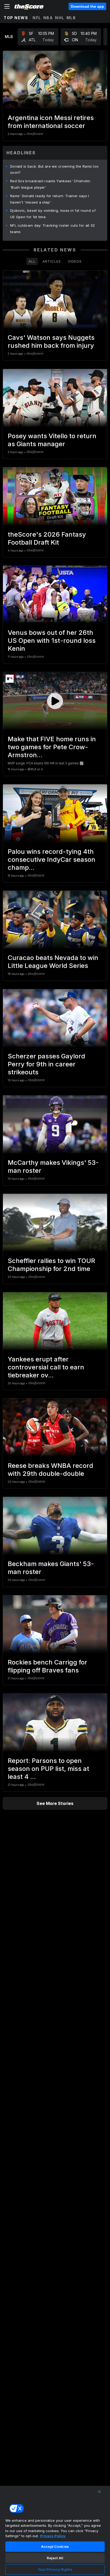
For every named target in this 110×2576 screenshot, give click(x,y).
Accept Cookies (55, 2546)
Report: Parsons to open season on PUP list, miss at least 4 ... (48, 1769)
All (32, 261)
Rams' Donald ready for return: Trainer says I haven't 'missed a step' (50, 199)
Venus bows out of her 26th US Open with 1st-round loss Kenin (52, 641)
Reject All (55, 2558)
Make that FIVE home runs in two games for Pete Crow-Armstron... (52, 747)
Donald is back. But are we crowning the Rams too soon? (54, 169)
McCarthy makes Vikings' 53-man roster (53, 1167)
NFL (37, 18)
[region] (55, 2531)
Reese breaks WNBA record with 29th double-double (50, 1470)
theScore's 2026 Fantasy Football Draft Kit (47, 538)
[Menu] (7, 6)
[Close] (99, 2492)
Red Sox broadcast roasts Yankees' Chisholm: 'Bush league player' (50, 184)
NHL (60, 18)
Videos (75, 261)
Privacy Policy (53, 2536)
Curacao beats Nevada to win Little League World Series (53, 962)
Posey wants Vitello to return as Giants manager (52, 440)
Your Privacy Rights (55, 2569)
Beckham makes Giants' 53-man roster (51, 1568)
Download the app (87, 6)
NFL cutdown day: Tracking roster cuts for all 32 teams (52, 229)
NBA (48, 18)
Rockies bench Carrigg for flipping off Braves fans (48, 1666)
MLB (71, 18)
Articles (52, 261)
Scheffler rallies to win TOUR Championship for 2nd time (51, 1265)
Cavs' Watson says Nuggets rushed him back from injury (51, 341)
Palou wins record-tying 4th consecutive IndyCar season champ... (52, 860)
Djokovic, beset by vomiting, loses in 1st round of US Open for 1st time (53, 214)
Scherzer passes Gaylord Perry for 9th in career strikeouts (46, 1064)
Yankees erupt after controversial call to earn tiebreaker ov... (46, 1367)
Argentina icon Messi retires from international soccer (51, 122)
